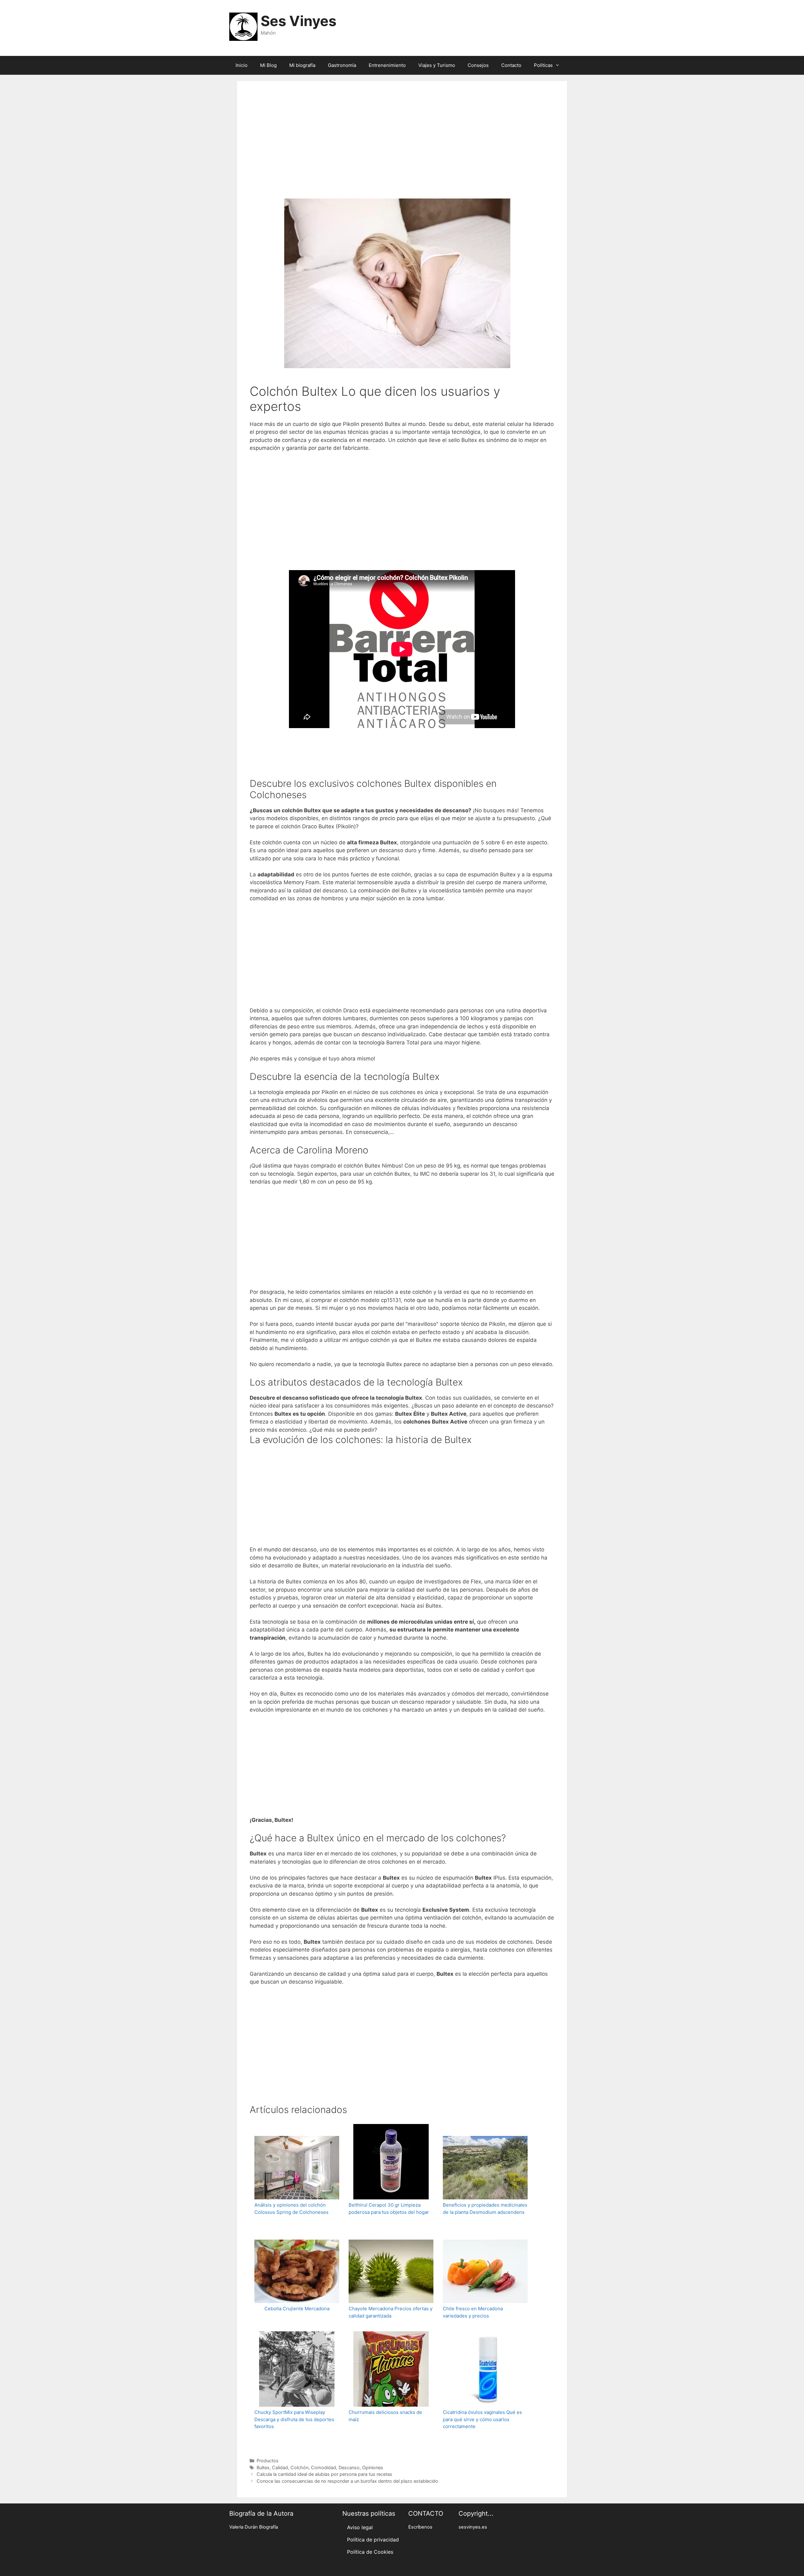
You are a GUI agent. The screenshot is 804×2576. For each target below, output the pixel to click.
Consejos (478, 65)
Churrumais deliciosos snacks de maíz (385, 2416)
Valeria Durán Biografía (254, 2527)
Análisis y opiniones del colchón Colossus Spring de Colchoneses (291, 2208)
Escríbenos (420, 2527)
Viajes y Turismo (437, 65)
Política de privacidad (373, 2540)
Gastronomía (342, 65)
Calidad (280, 2467)
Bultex (263, 2467)
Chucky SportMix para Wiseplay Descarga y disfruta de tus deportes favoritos (294, 2419)
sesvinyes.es (473, 2527)
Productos (268, 2461)
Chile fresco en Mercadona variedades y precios (473, 2312)
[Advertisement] (402, 148)
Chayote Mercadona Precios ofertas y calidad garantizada (391, 2312)
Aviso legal (360, 2527)
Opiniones (373, 2467)
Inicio (242, 65)
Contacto (511, 65)
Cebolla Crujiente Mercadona (297, 2309)
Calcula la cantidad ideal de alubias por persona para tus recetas (324, 2474)
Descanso (349, 2467)
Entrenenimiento (387, 65)
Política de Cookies (370, 2552)
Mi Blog (268, 65)
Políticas (543, 65)
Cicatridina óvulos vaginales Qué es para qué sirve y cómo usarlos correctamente (482, 2419)
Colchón (299, 2467)
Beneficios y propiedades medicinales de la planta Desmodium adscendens (485, 2208)
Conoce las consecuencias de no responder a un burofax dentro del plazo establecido (347, 2481)
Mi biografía (302, 65)
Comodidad (323, 2467)
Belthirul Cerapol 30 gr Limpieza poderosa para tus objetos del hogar (389, 2208)
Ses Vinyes (299, 21)
